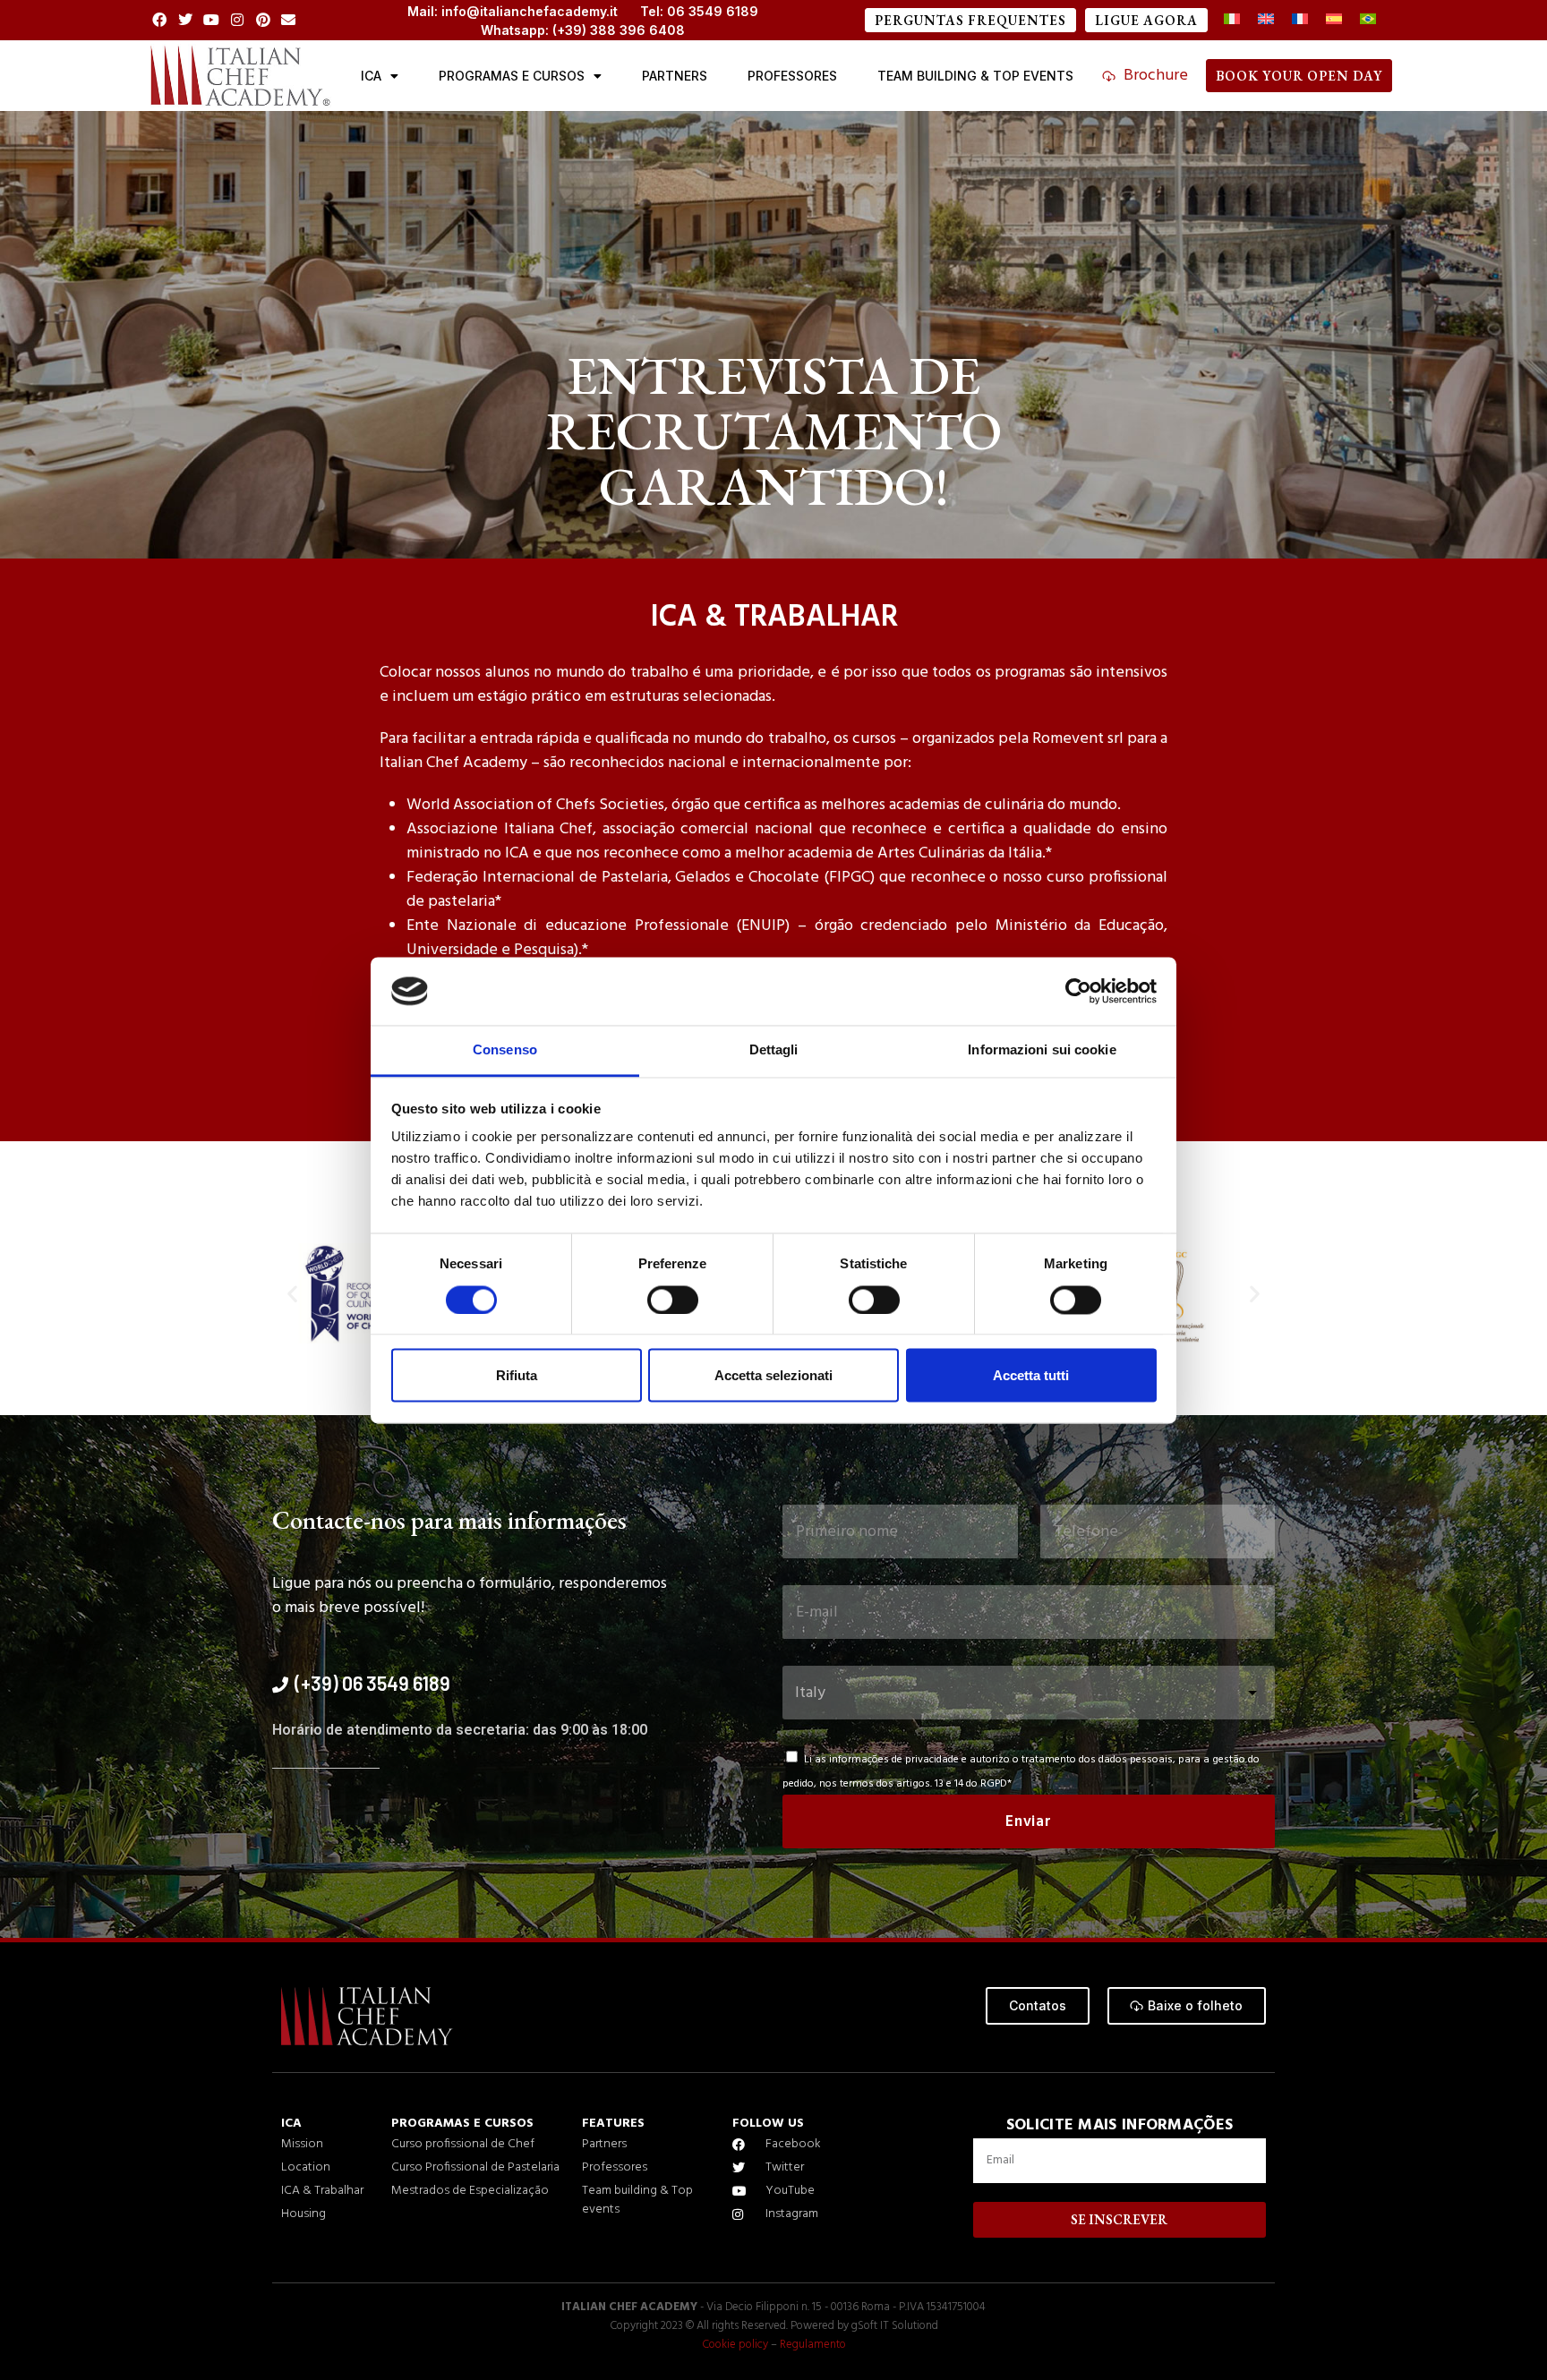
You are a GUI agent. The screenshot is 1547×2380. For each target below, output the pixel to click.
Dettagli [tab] (774, 1050)
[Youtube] (212, 20)
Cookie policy (735, 2345)
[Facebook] (160, 20)
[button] (292, 1293)
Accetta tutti (1031, 1376)
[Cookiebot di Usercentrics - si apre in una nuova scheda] (1078, 991)
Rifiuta (517, 1376)
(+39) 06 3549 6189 (372, 1683)
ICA (371, 76)
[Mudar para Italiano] (1232, 20)
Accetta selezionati (773, 1376)
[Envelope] (289, 20)
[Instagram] (237, 20)
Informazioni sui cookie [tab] (1042, 1050)
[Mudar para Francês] (1300, 20)
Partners (675, 76)
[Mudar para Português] (1368, 20)
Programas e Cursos (512, 76)
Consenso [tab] (505, 1050)
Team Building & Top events (975, 76)
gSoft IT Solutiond (895, 2326)
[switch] (673, 1300)
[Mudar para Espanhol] (1334, 20)
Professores (792, 76)
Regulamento (813, 2345)
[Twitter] (186, 20)
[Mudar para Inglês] (1266, 20)
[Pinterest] (263, 20)
